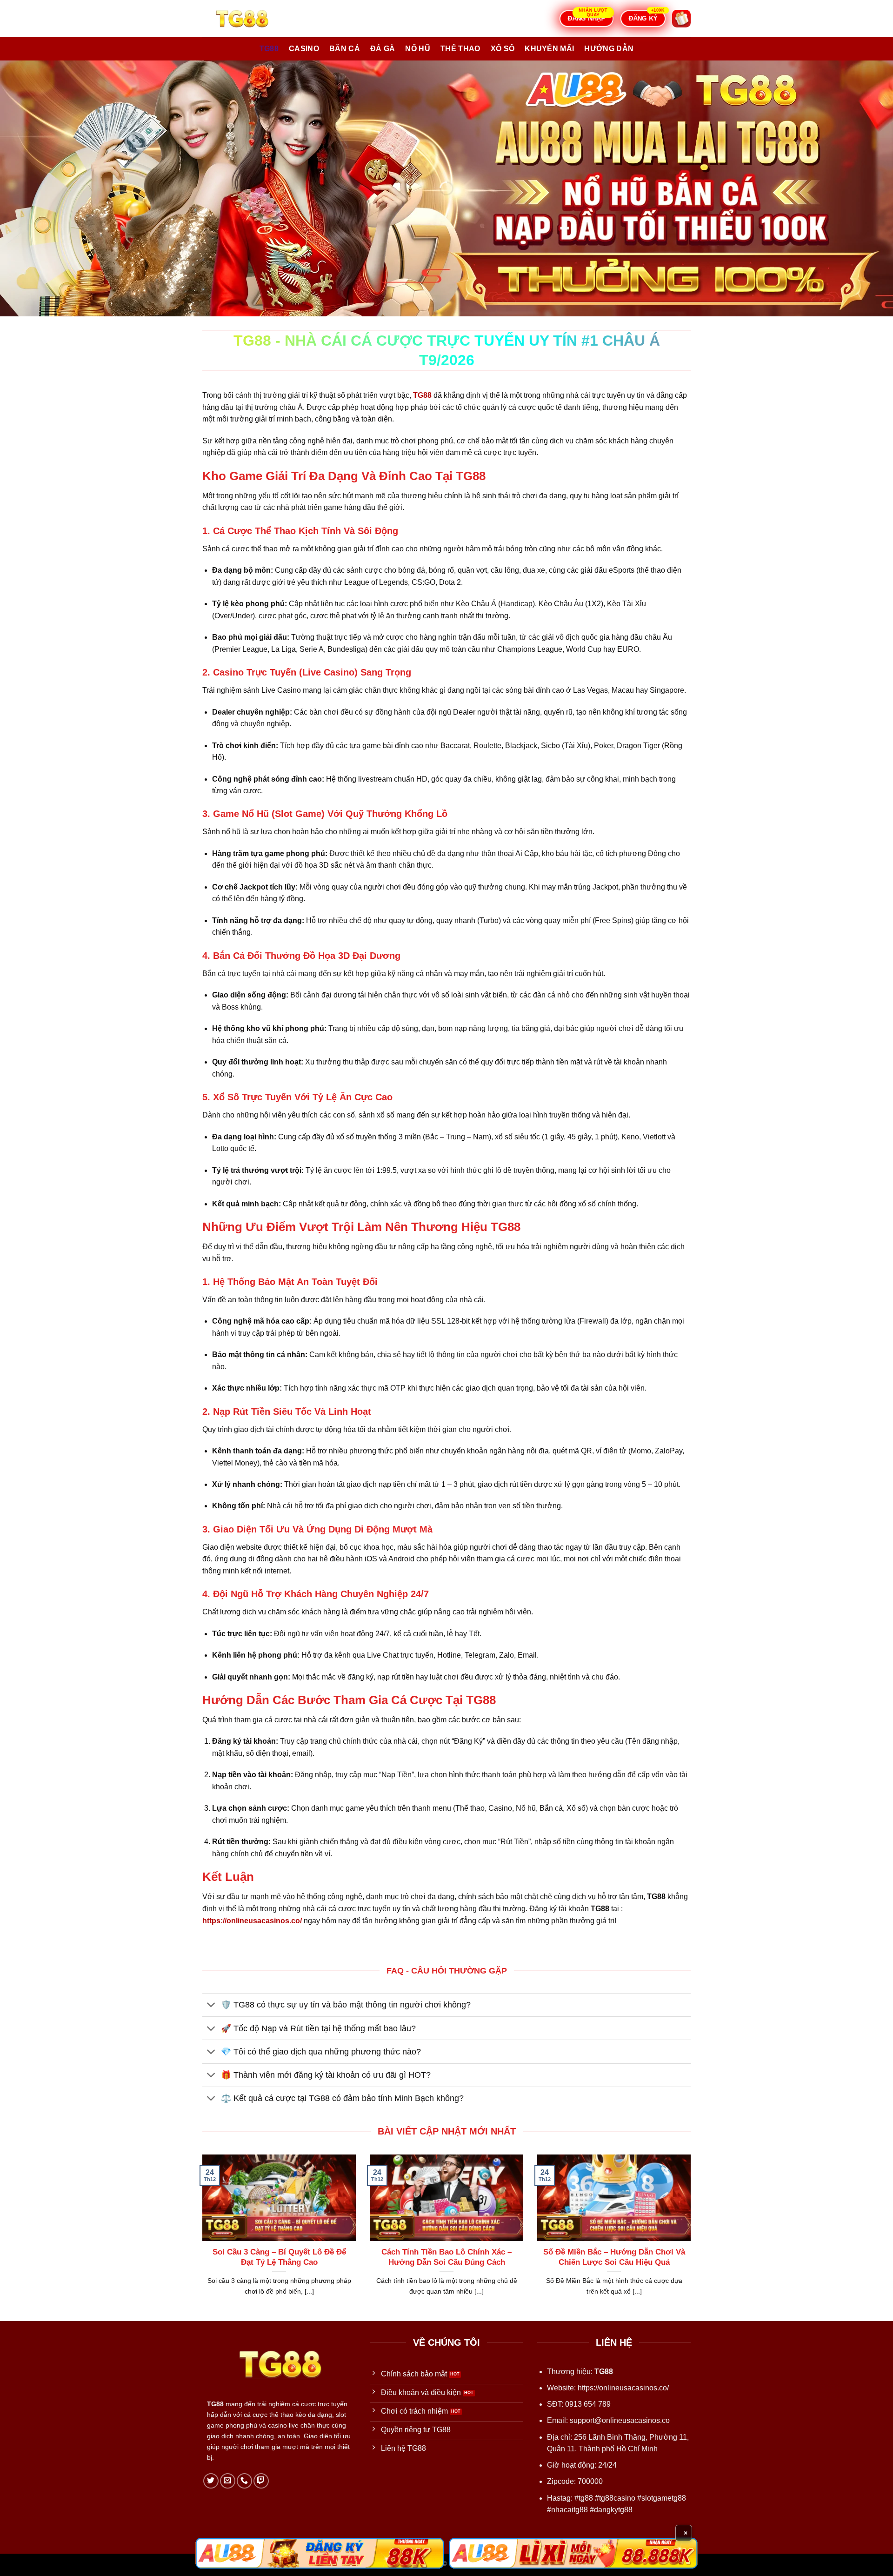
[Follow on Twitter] (211, 2481)
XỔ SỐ (503, 49)
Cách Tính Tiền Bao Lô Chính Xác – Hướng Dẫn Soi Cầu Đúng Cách (446, 2257)
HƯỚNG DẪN (609, 49)
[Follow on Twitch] (261, 2481)
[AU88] (320, 2553)
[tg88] (249, 19)
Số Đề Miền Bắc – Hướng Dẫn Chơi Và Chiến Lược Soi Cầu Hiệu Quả (614, 2257)
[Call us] (244, 2481)
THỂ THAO (460, 49)
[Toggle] (211, 2006)
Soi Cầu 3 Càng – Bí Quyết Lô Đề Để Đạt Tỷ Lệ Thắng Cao (279, 2257)
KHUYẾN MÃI (549, 49)
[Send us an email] (228, 2481)
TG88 (269, 49)
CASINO (304, 49)
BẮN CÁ (345, 49)
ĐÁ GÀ (383, 49)
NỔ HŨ (418, 49)
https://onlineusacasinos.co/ (623, 2388)
